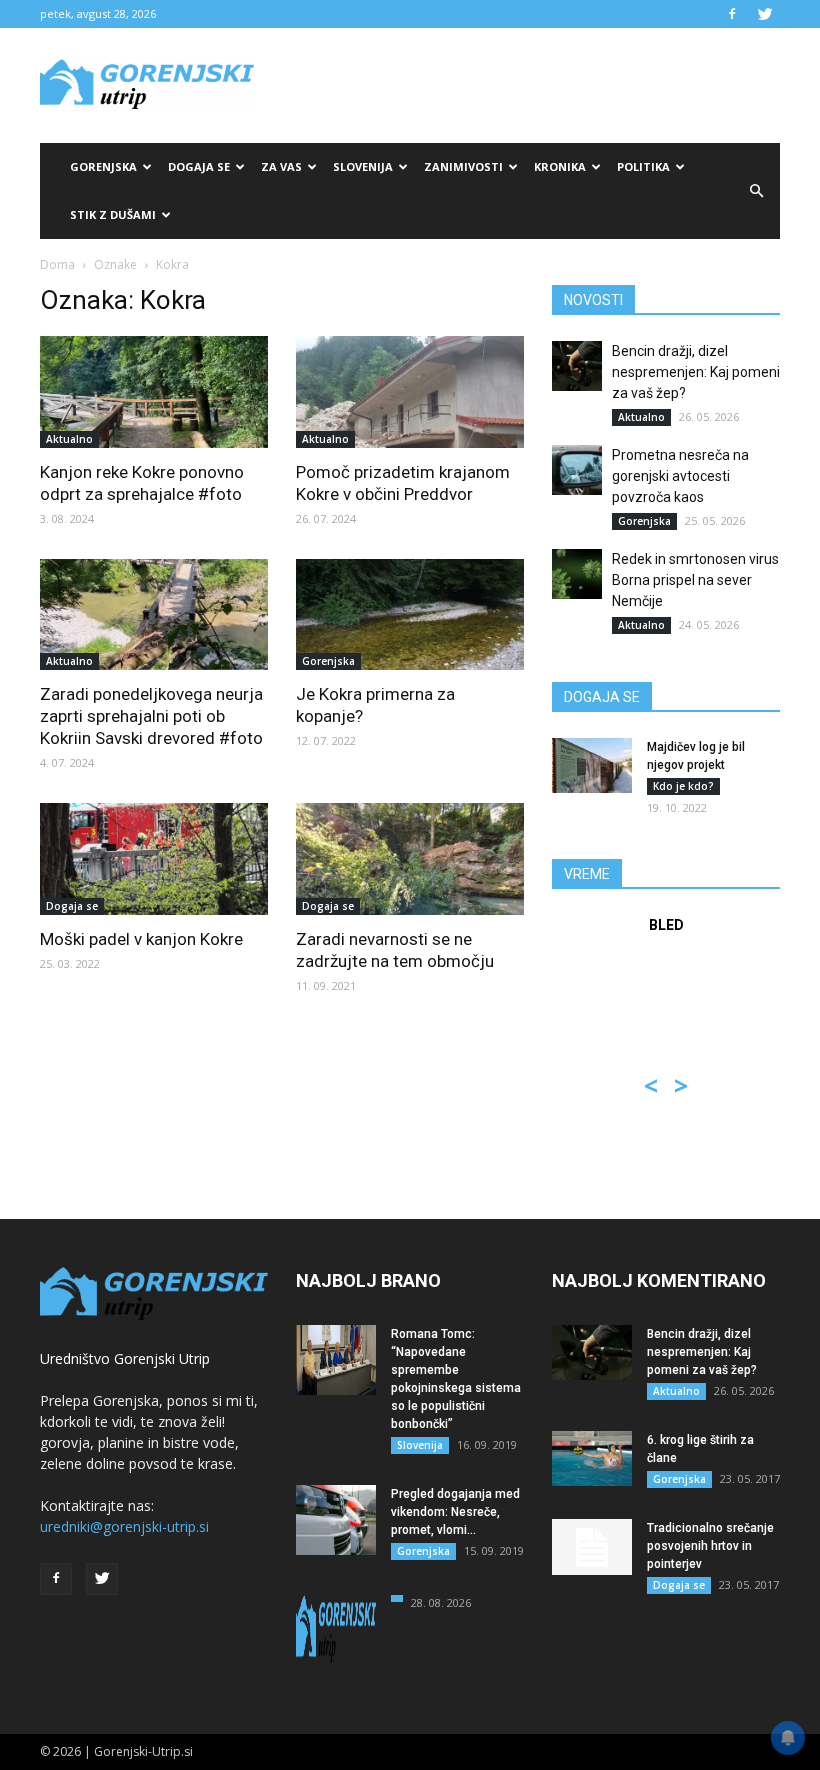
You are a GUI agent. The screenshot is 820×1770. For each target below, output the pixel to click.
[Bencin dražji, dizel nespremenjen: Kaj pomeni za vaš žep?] (577, 366)
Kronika (560, 166)
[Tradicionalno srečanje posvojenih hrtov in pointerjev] (592, 1547)
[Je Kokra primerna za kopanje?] (410, 615)
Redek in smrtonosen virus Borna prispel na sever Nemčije (695, 580)
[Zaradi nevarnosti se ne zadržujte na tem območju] (410, 859)
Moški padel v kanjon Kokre (141, 939)
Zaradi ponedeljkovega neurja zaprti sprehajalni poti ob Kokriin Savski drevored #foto (151, 716)
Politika (643, 166)
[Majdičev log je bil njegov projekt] (592, 765)
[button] (756, 191)
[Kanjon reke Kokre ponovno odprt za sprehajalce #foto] (154, 392)
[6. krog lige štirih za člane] (592, 1458)
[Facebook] (732, 14)
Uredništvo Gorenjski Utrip (125, 1358)
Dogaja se (199, 166)
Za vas (281, 166)
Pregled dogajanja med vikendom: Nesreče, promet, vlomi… (455, 1512)
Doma (57, 264)
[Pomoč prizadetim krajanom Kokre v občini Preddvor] (410, 392)
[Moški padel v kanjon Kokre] (154, 859)
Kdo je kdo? (683, 786)
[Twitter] (765, 14)
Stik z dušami (113, 214)
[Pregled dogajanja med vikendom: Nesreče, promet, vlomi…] (336, 1520)
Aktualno (69, 439)
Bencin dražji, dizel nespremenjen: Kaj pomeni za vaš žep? (696, 372)
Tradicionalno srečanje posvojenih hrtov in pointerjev (710, 1546)
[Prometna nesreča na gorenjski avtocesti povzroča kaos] (577, 470)
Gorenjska (103, 166)
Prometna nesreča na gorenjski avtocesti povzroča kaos (680, 476)
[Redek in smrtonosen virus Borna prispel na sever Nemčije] (577, 574)
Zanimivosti (463, 166)
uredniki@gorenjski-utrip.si (124, 1526)
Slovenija (363, 166)
